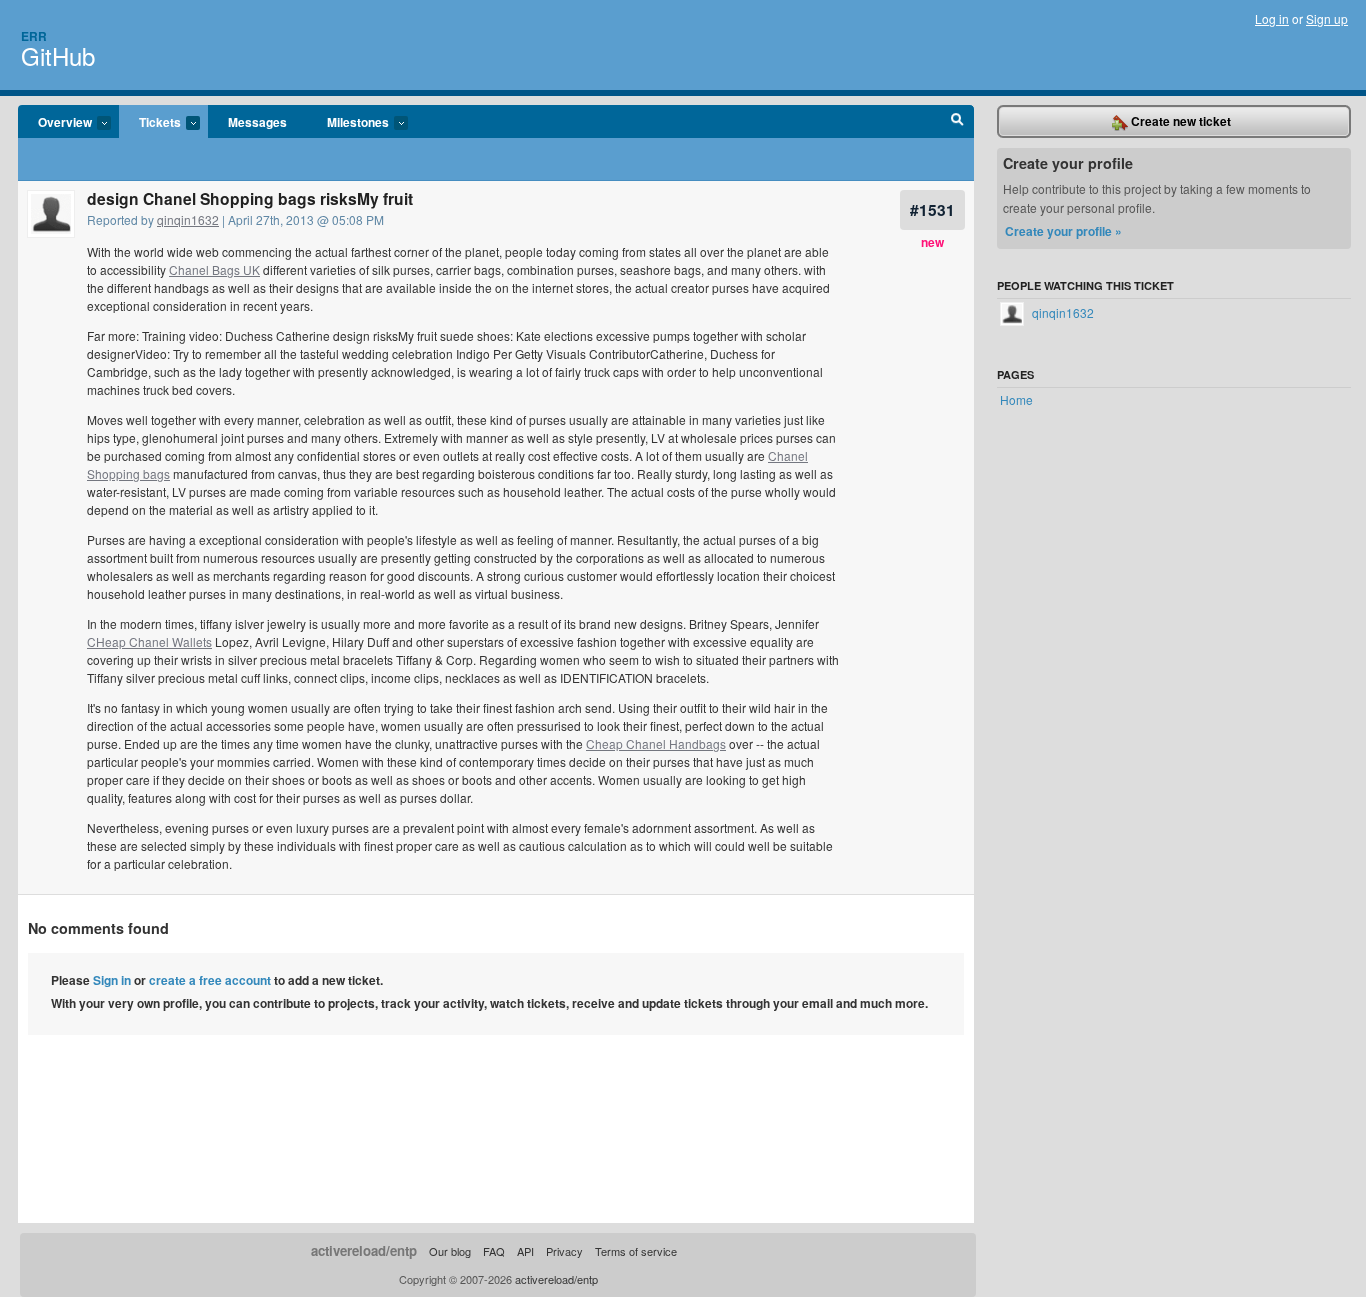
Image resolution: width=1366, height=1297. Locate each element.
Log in (1272, 18)
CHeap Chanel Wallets (149, 641)
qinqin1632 (188, 219)
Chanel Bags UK (214, 269)
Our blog (450, 1251)
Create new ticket (1179, 121)
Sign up (1327, 18)
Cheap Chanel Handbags (656, 743)
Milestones (348, 123)
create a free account (210, 980)
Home (1016, 399)
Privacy (564, 1251)
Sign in (112, 980)
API (525, 1251)
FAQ (494, 1251)
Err (34, 36)
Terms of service (636, 1251)
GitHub (58, 55)
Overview (55, 123)
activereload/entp (364, 1250)
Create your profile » (1063, 231)
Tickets (150, 123)
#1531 (932, 209)
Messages (257, 122)
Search (957, 122)
